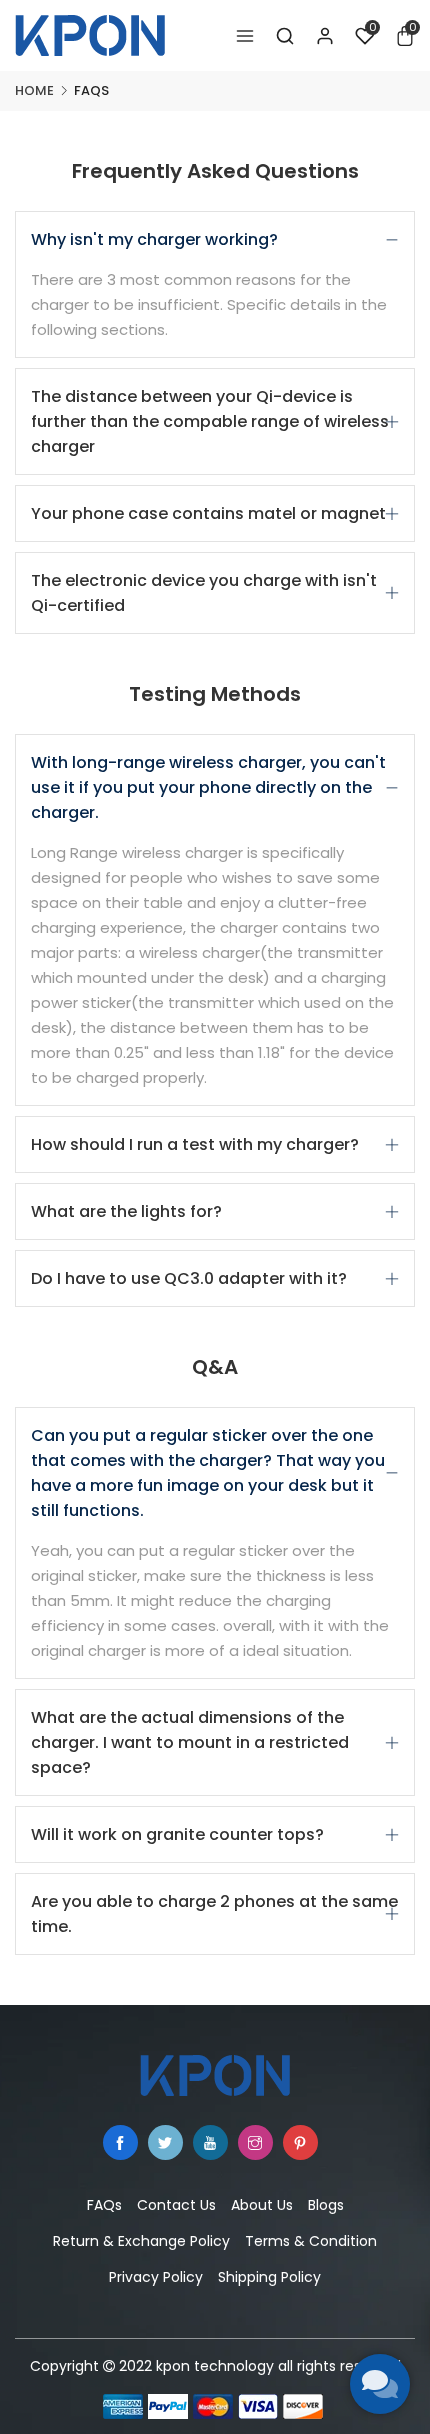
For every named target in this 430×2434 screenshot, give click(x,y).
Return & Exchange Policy (141, 2241)
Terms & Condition (311, 2241)
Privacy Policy (156, 2277)
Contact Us (176, 2205)
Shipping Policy (269, 2277)
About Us (262, 2205)
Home (34, 90)
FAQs (104, 2205)
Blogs (326, 2205)
